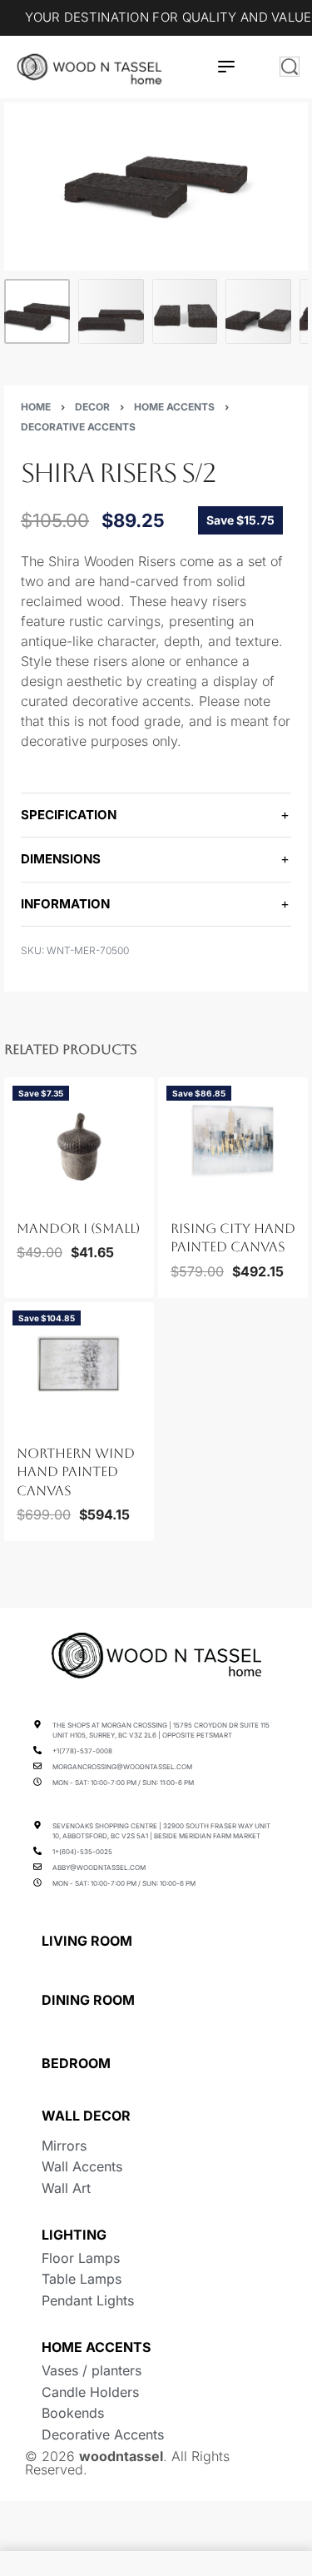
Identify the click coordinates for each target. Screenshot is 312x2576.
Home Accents (174, 407)
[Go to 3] (185, 312)
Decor (92, 407)
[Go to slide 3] (47, 1196)
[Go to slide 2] (37, 1196)
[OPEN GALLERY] (156, 186)
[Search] (290, 67)
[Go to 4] (258, 312)
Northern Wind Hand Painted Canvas (76, 1472)
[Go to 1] (37, 312)
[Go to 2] (111, 312)
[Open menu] (226, 67)
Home (36, 407)
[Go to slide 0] (17, 1196)
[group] (79, 1140)
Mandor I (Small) (78, 1228)
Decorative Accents (78, 427)
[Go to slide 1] (27, 1196)
